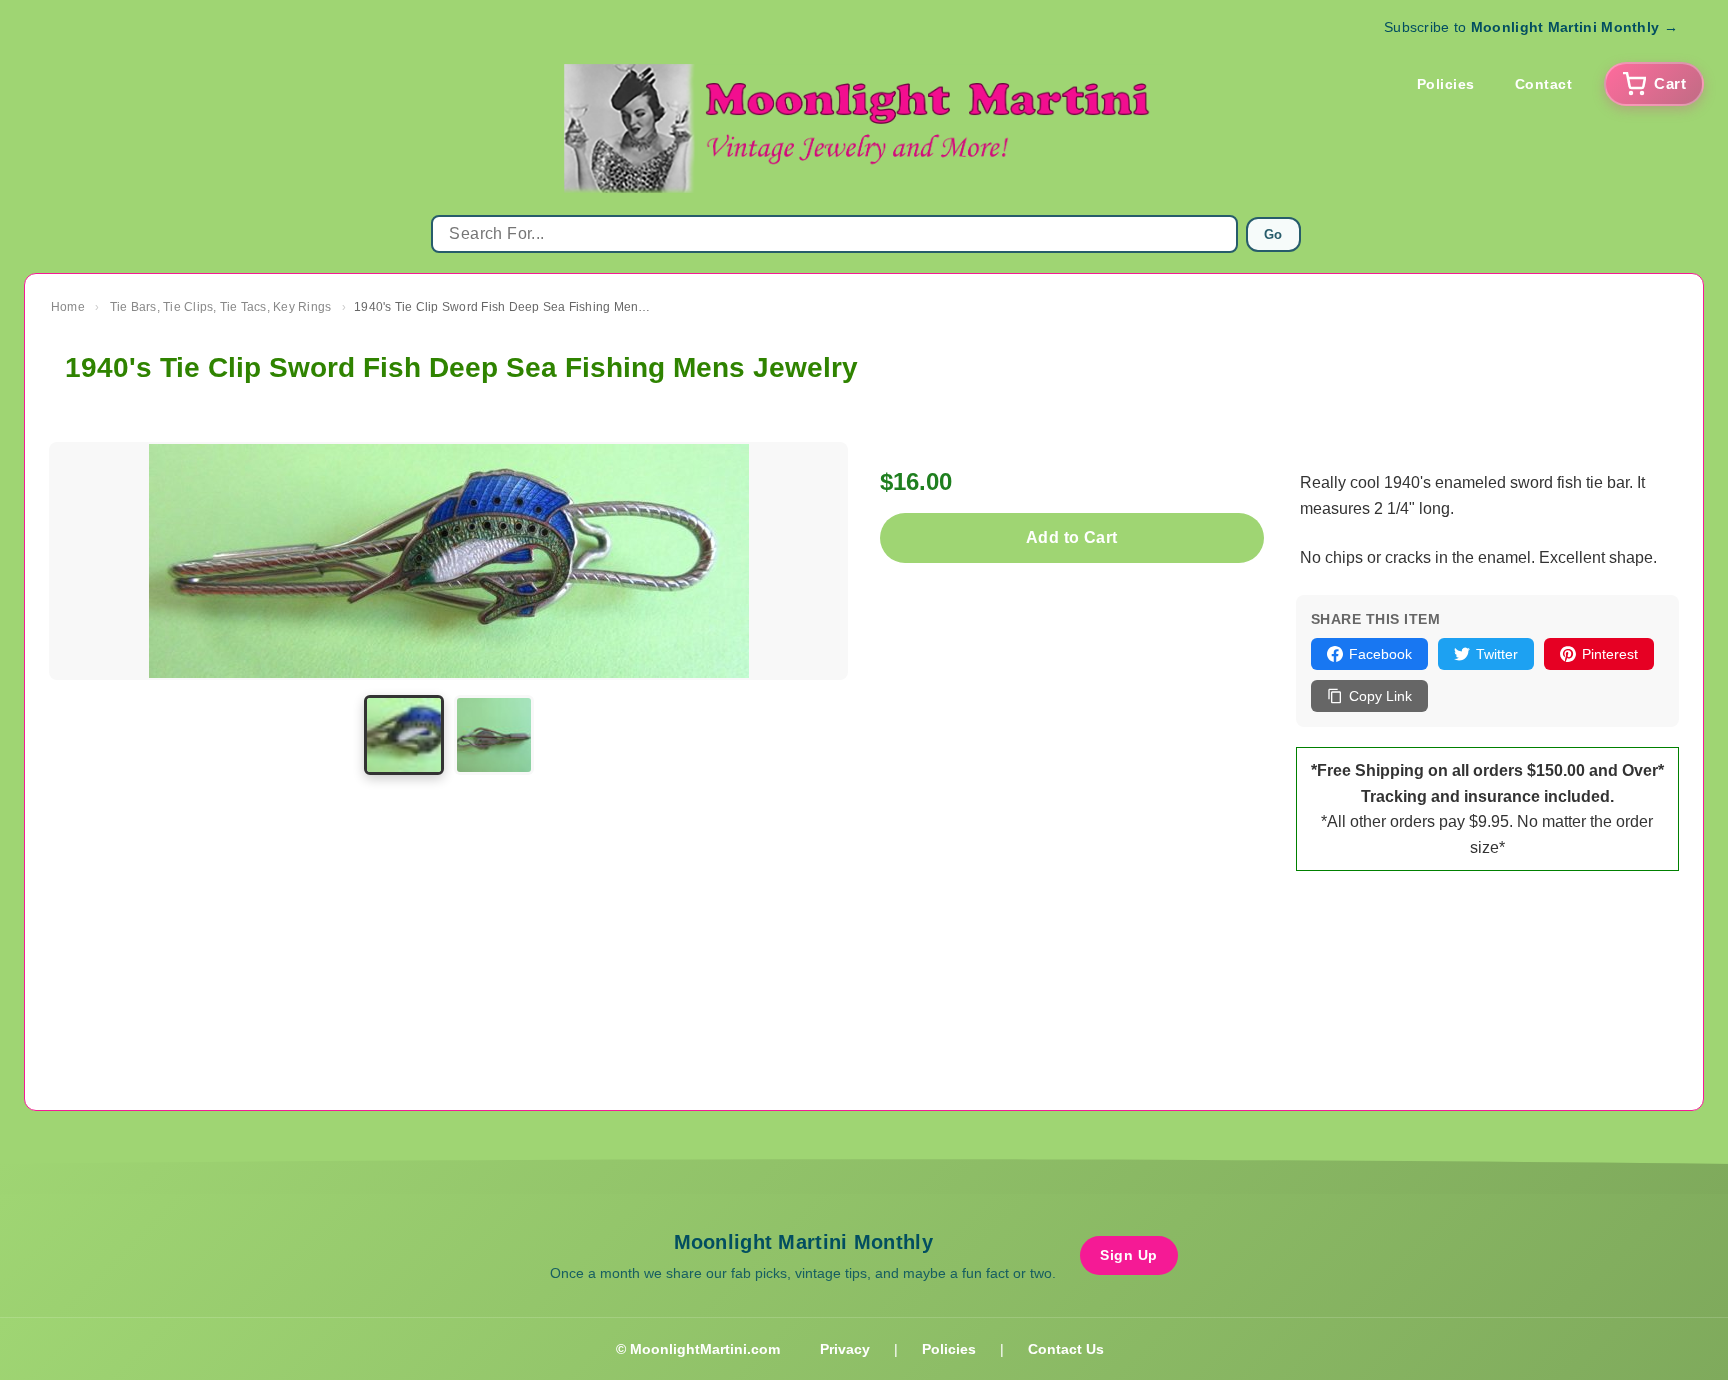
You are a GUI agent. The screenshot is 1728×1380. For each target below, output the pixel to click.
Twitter (1497, 654)
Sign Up (1129, 1255)
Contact (1544, 84)
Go (1273, 234)
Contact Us (1066, 1349)
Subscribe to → (1531, 27)
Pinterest (1610, 654)
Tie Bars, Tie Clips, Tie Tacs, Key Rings (221, 307)
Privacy (845, 1349)
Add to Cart (1071, 537)
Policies (1446, 84)
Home (68, 307)
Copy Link (1380, 696)
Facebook (1380, 654)
